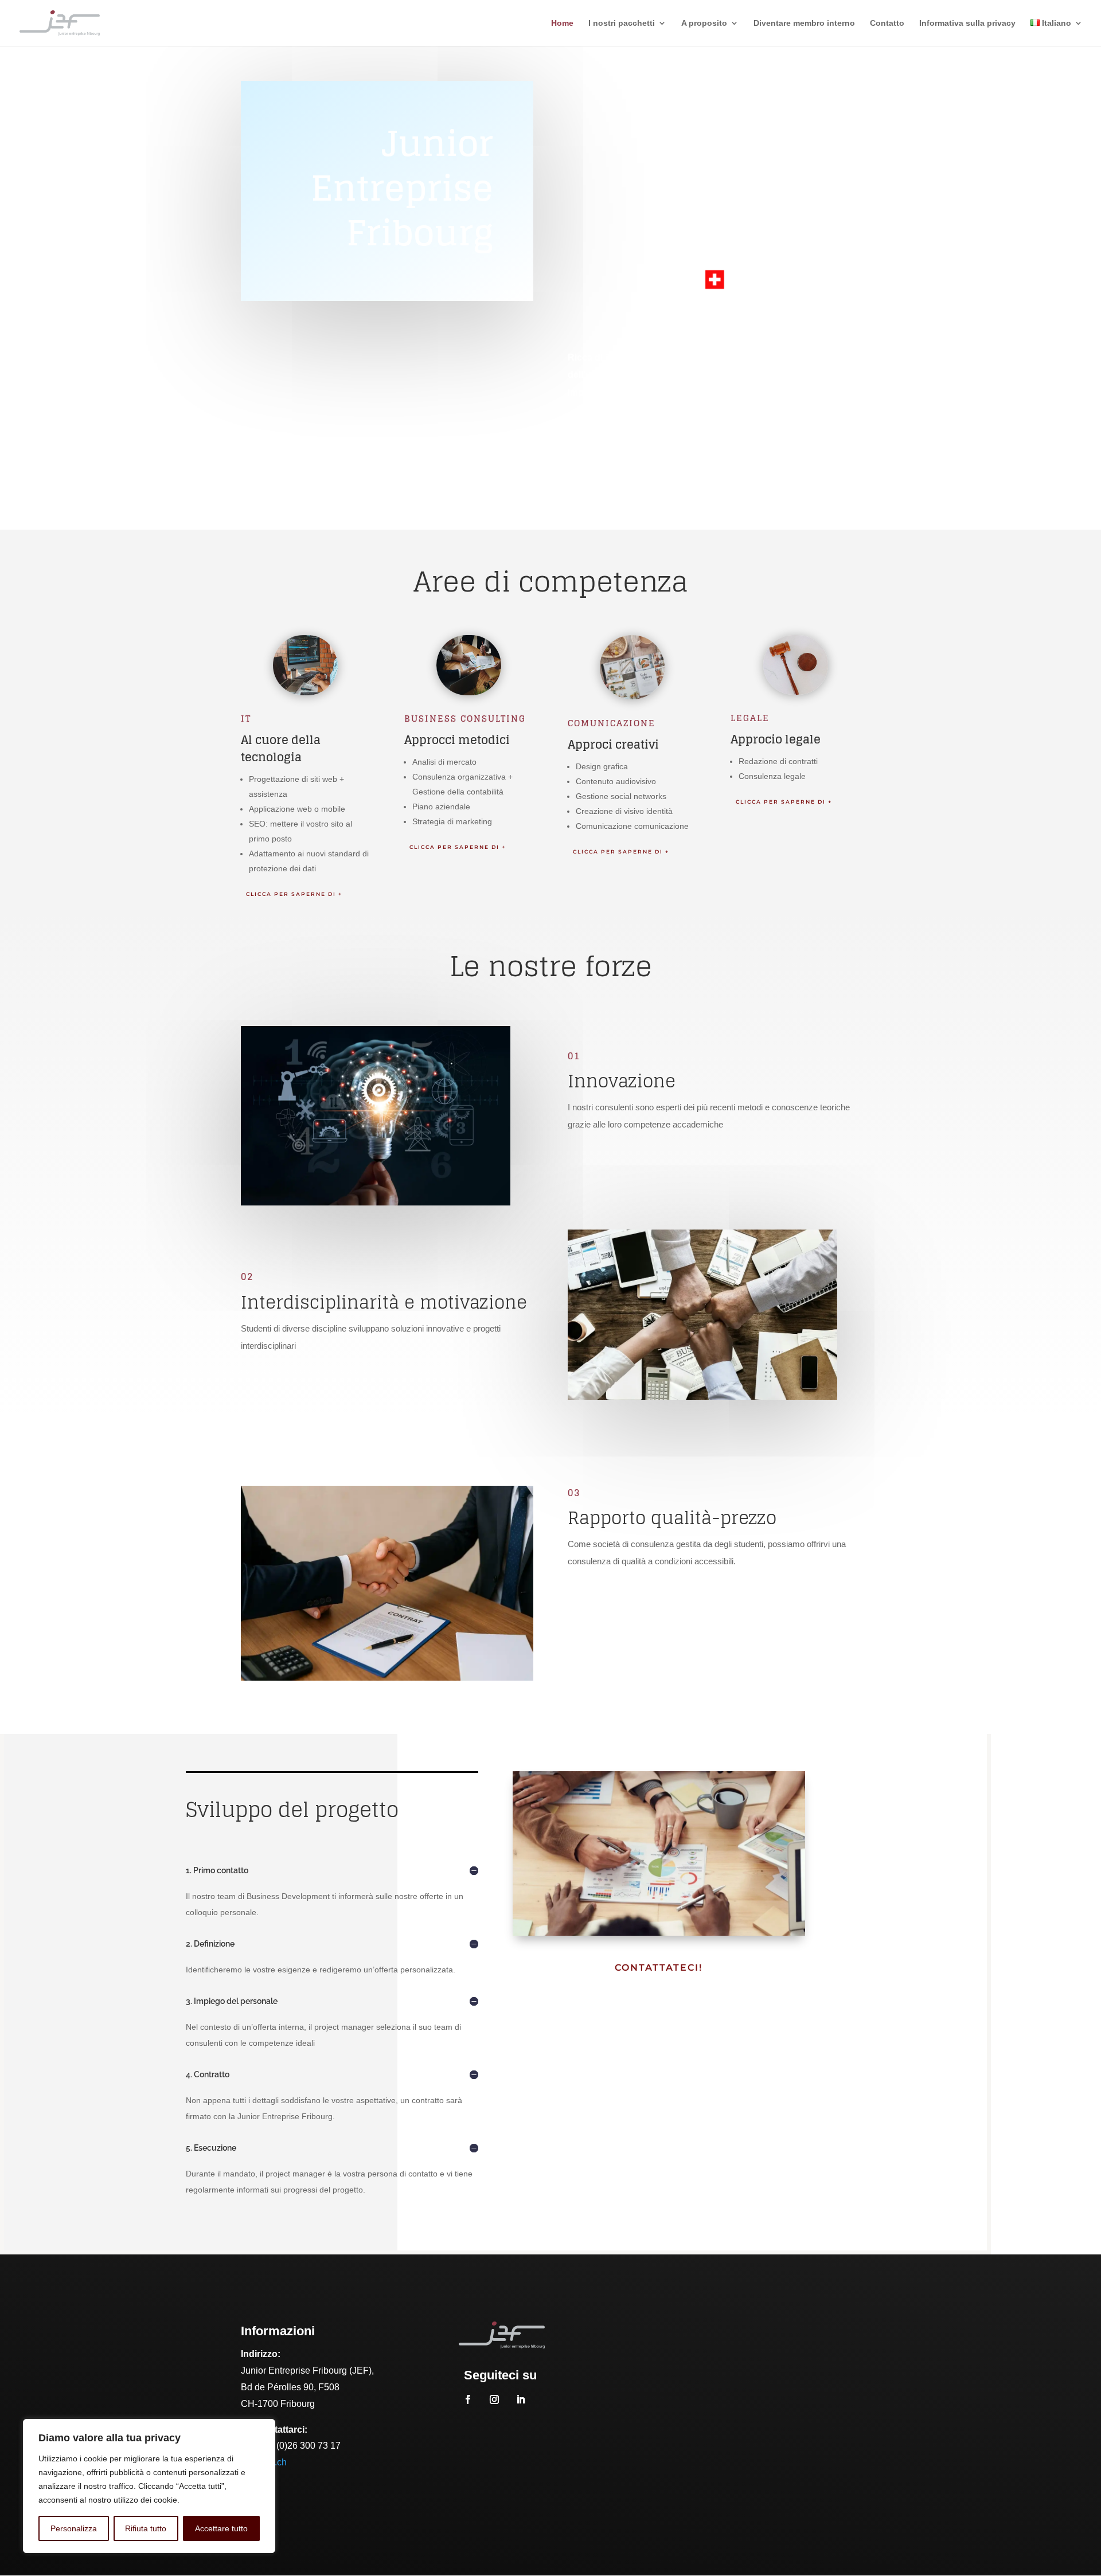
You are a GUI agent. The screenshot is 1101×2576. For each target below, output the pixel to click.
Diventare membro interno (804, 23)
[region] (149, 2486)
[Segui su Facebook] (468, 2399)
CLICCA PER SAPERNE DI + (294, 894)
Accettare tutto (221, 2528)
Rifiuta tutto (146, 2528)
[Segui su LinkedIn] (521, 2399)
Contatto (887, 23)
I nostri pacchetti (622, 23)
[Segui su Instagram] (494, 2399)
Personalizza (74, 2528)
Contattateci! (659, 1968)
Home (562, 23)
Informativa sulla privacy (967, 23)
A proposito (704, 23)
